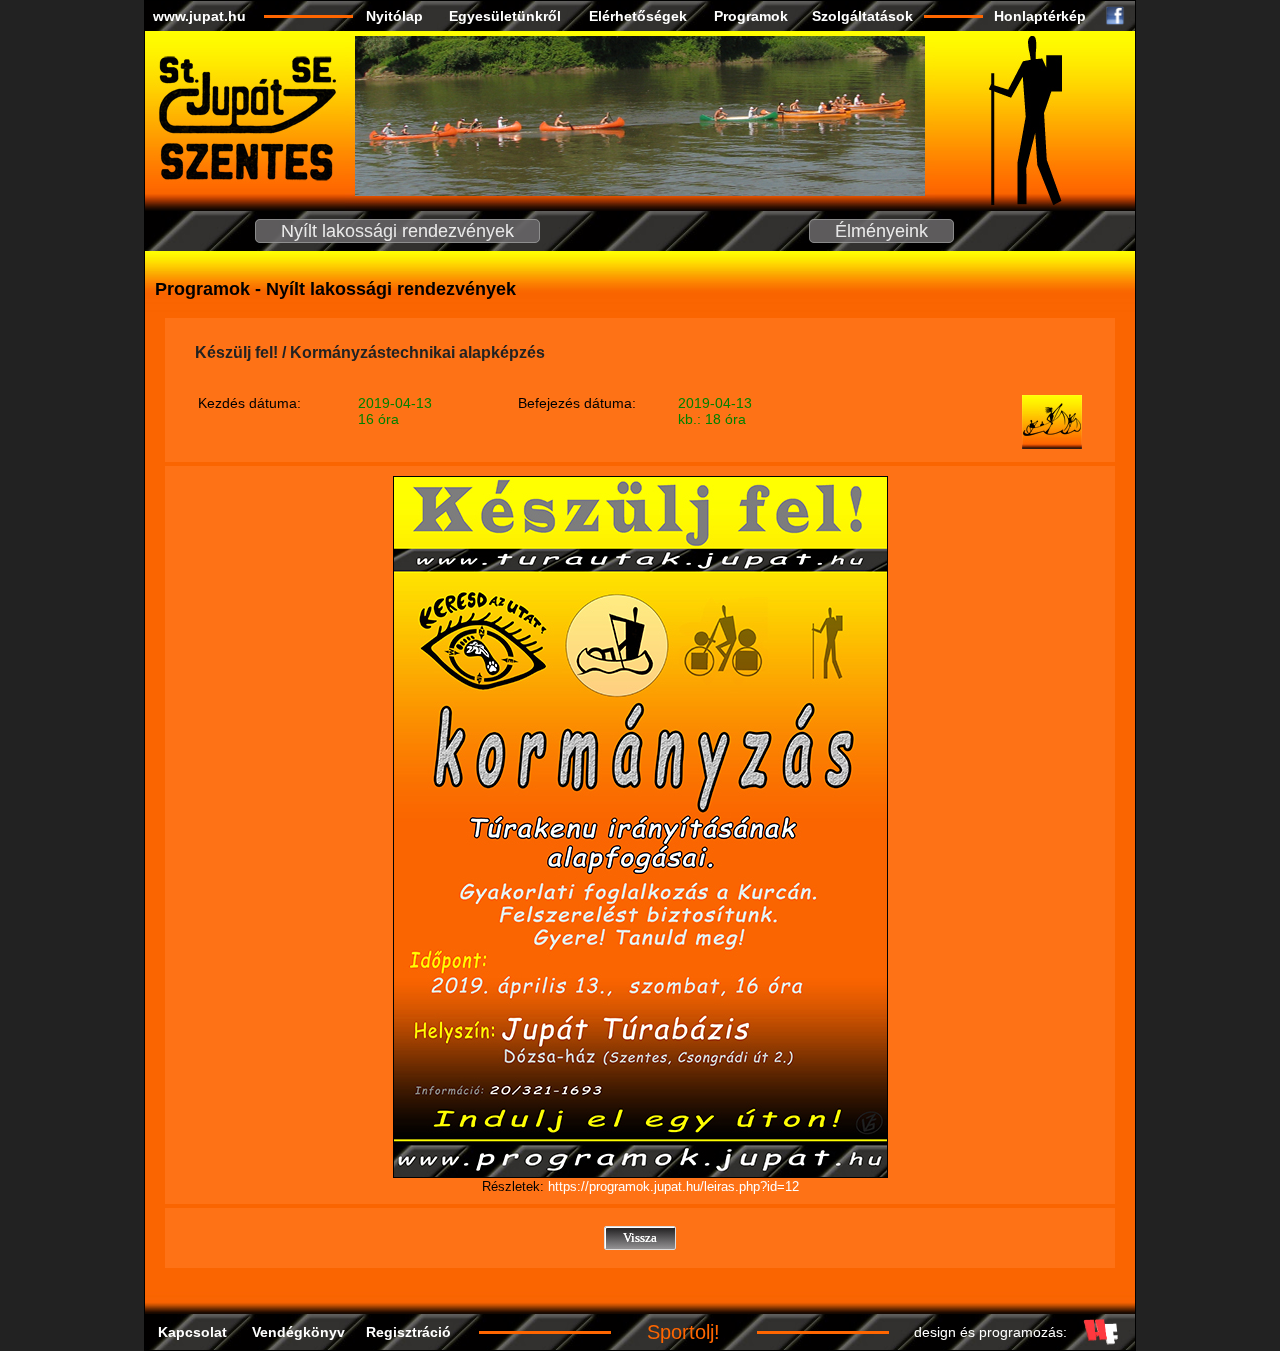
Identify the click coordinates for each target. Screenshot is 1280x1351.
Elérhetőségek (638, 16)
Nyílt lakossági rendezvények (397, 231)
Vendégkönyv (298, 1332)
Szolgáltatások (862, 16)
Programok (751, 16)
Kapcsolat (192, 1332)
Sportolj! (683, 1332)
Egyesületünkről (505, 16)
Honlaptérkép (1040, 16)
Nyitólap (394, 16)
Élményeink (881, 231)
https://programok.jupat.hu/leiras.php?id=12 (673, 1186)
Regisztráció (408, 1332)
